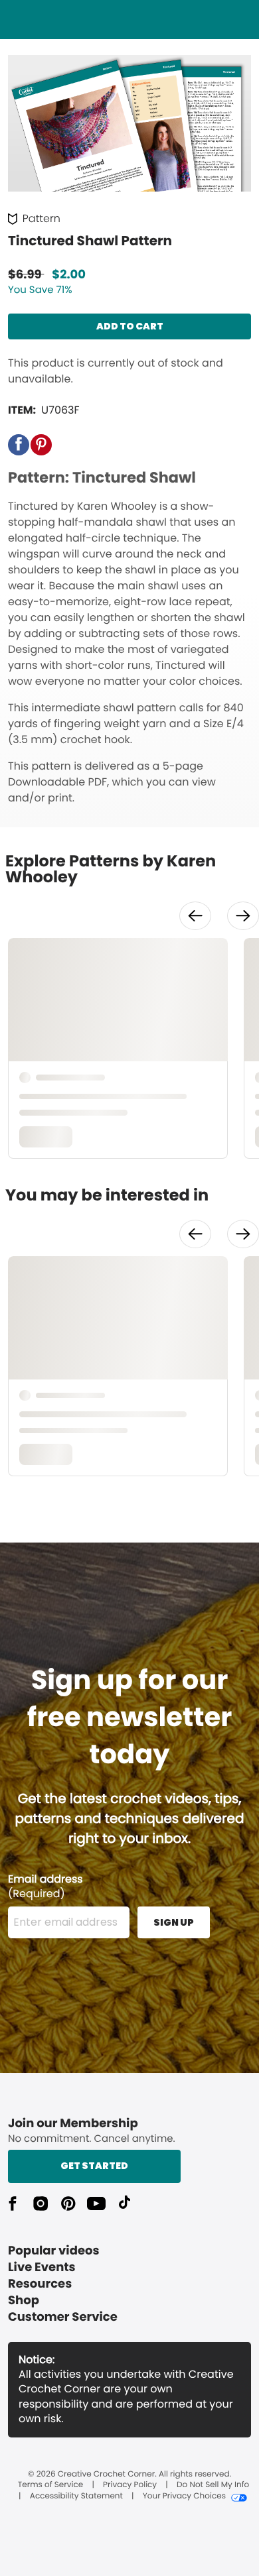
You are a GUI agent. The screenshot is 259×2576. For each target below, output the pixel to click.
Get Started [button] (94, 2166)
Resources (40, 2284)
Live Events (42, 2267)
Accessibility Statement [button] (76, 2496)
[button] (19, 445)
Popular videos (54, 2251)
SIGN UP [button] (174, 1922)
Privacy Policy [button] (130, 2485)
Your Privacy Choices (184, 2496)
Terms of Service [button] (50, 2485)
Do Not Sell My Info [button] (213, 2485)
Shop (24, 2301)
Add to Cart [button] (130, 326)
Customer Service (63, 2317)
